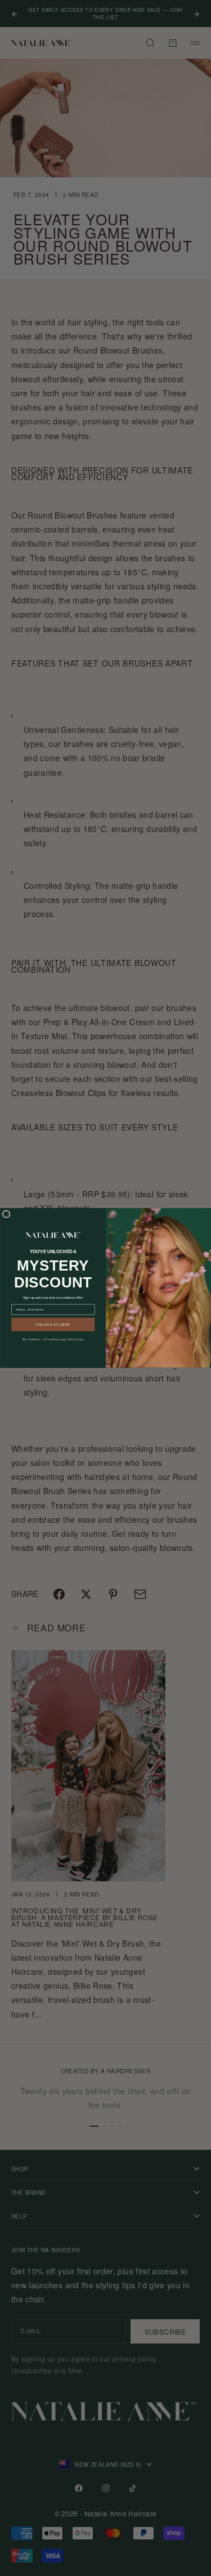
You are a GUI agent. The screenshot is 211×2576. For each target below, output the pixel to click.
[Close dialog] (6, 1214)
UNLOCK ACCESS (53, 1324)
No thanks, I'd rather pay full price (53, 1339)
